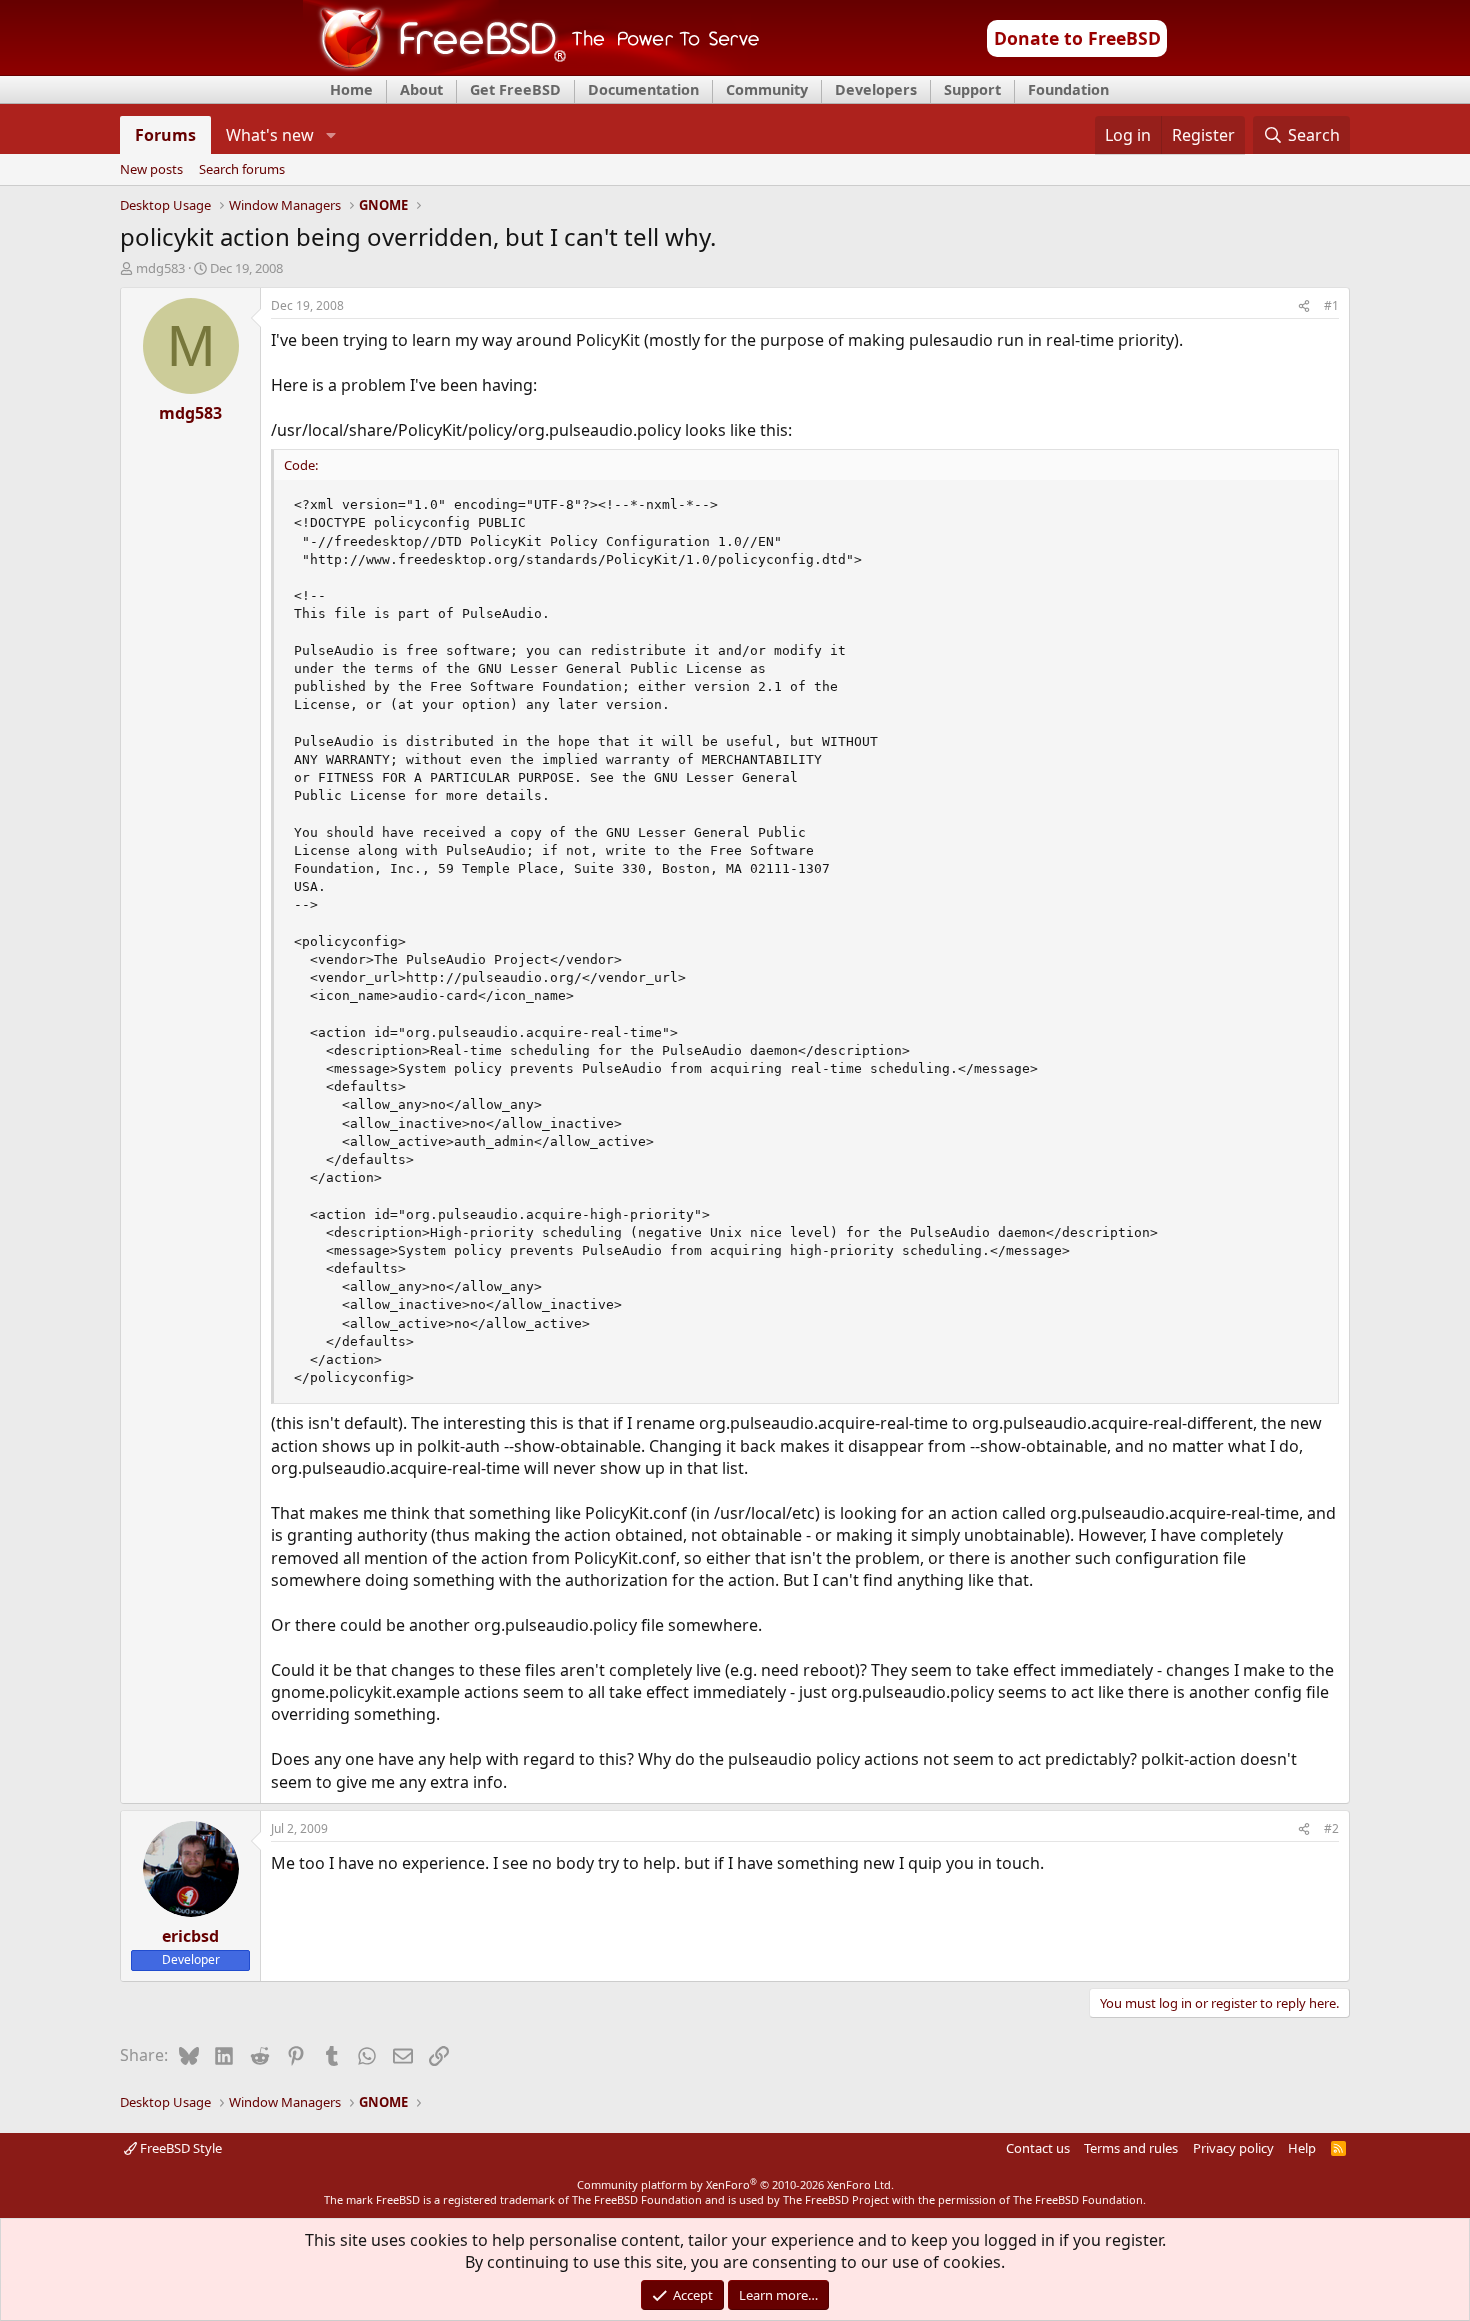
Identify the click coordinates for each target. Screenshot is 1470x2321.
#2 (1331, 1828)
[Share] (1304, 306)
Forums (165, 135)
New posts (151, 170)
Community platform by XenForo (735, 2184)
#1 (1331, 305)
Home (351, 89)
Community (767, 89)
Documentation (643, 89)
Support (972, 89)
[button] (330, 135)
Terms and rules (1131, 2148)
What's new (270, 135)
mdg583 (160, 268)
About (421, 89)
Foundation (1068, 89)
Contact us (1038, 2148)
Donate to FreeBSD (1077, 38)
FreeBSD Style (179, 2148)
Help (1302, 2148)
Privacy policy (1233, 2148)
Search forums (242, 170)
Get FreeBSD (515, 89)
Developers (876, 89)
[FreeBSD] (531, 69)
